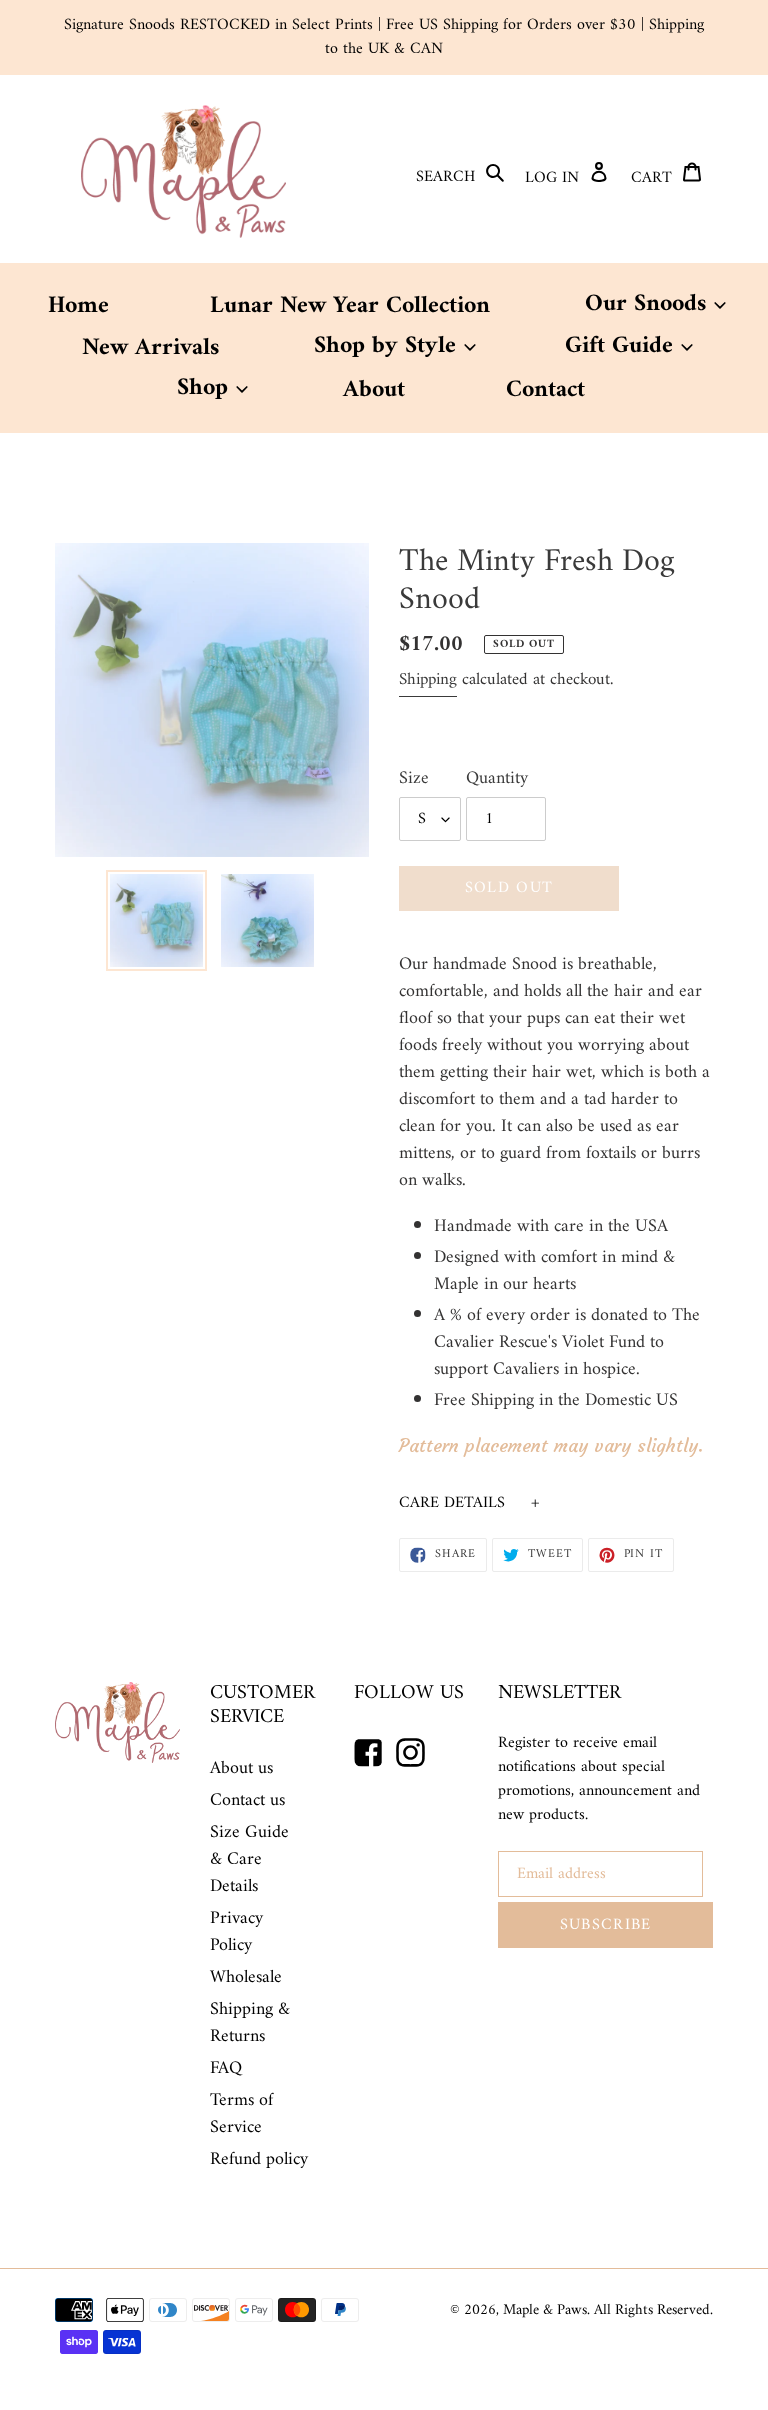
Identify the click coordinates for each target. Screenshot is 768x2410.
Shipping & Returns (250, 2023)
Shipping (428, 680)
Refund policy (259, 2159)
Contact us (247, 1800)
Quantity (497, 778)
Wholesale (246, 1977)
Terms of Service (241, 2114)
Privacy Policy (236, 1932)
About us (241, 1768)
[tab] (556, 1503)
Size (414, 778)
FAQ (226, 2068)
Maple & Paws (545, 2310)
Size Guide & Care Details (249, 1859)
